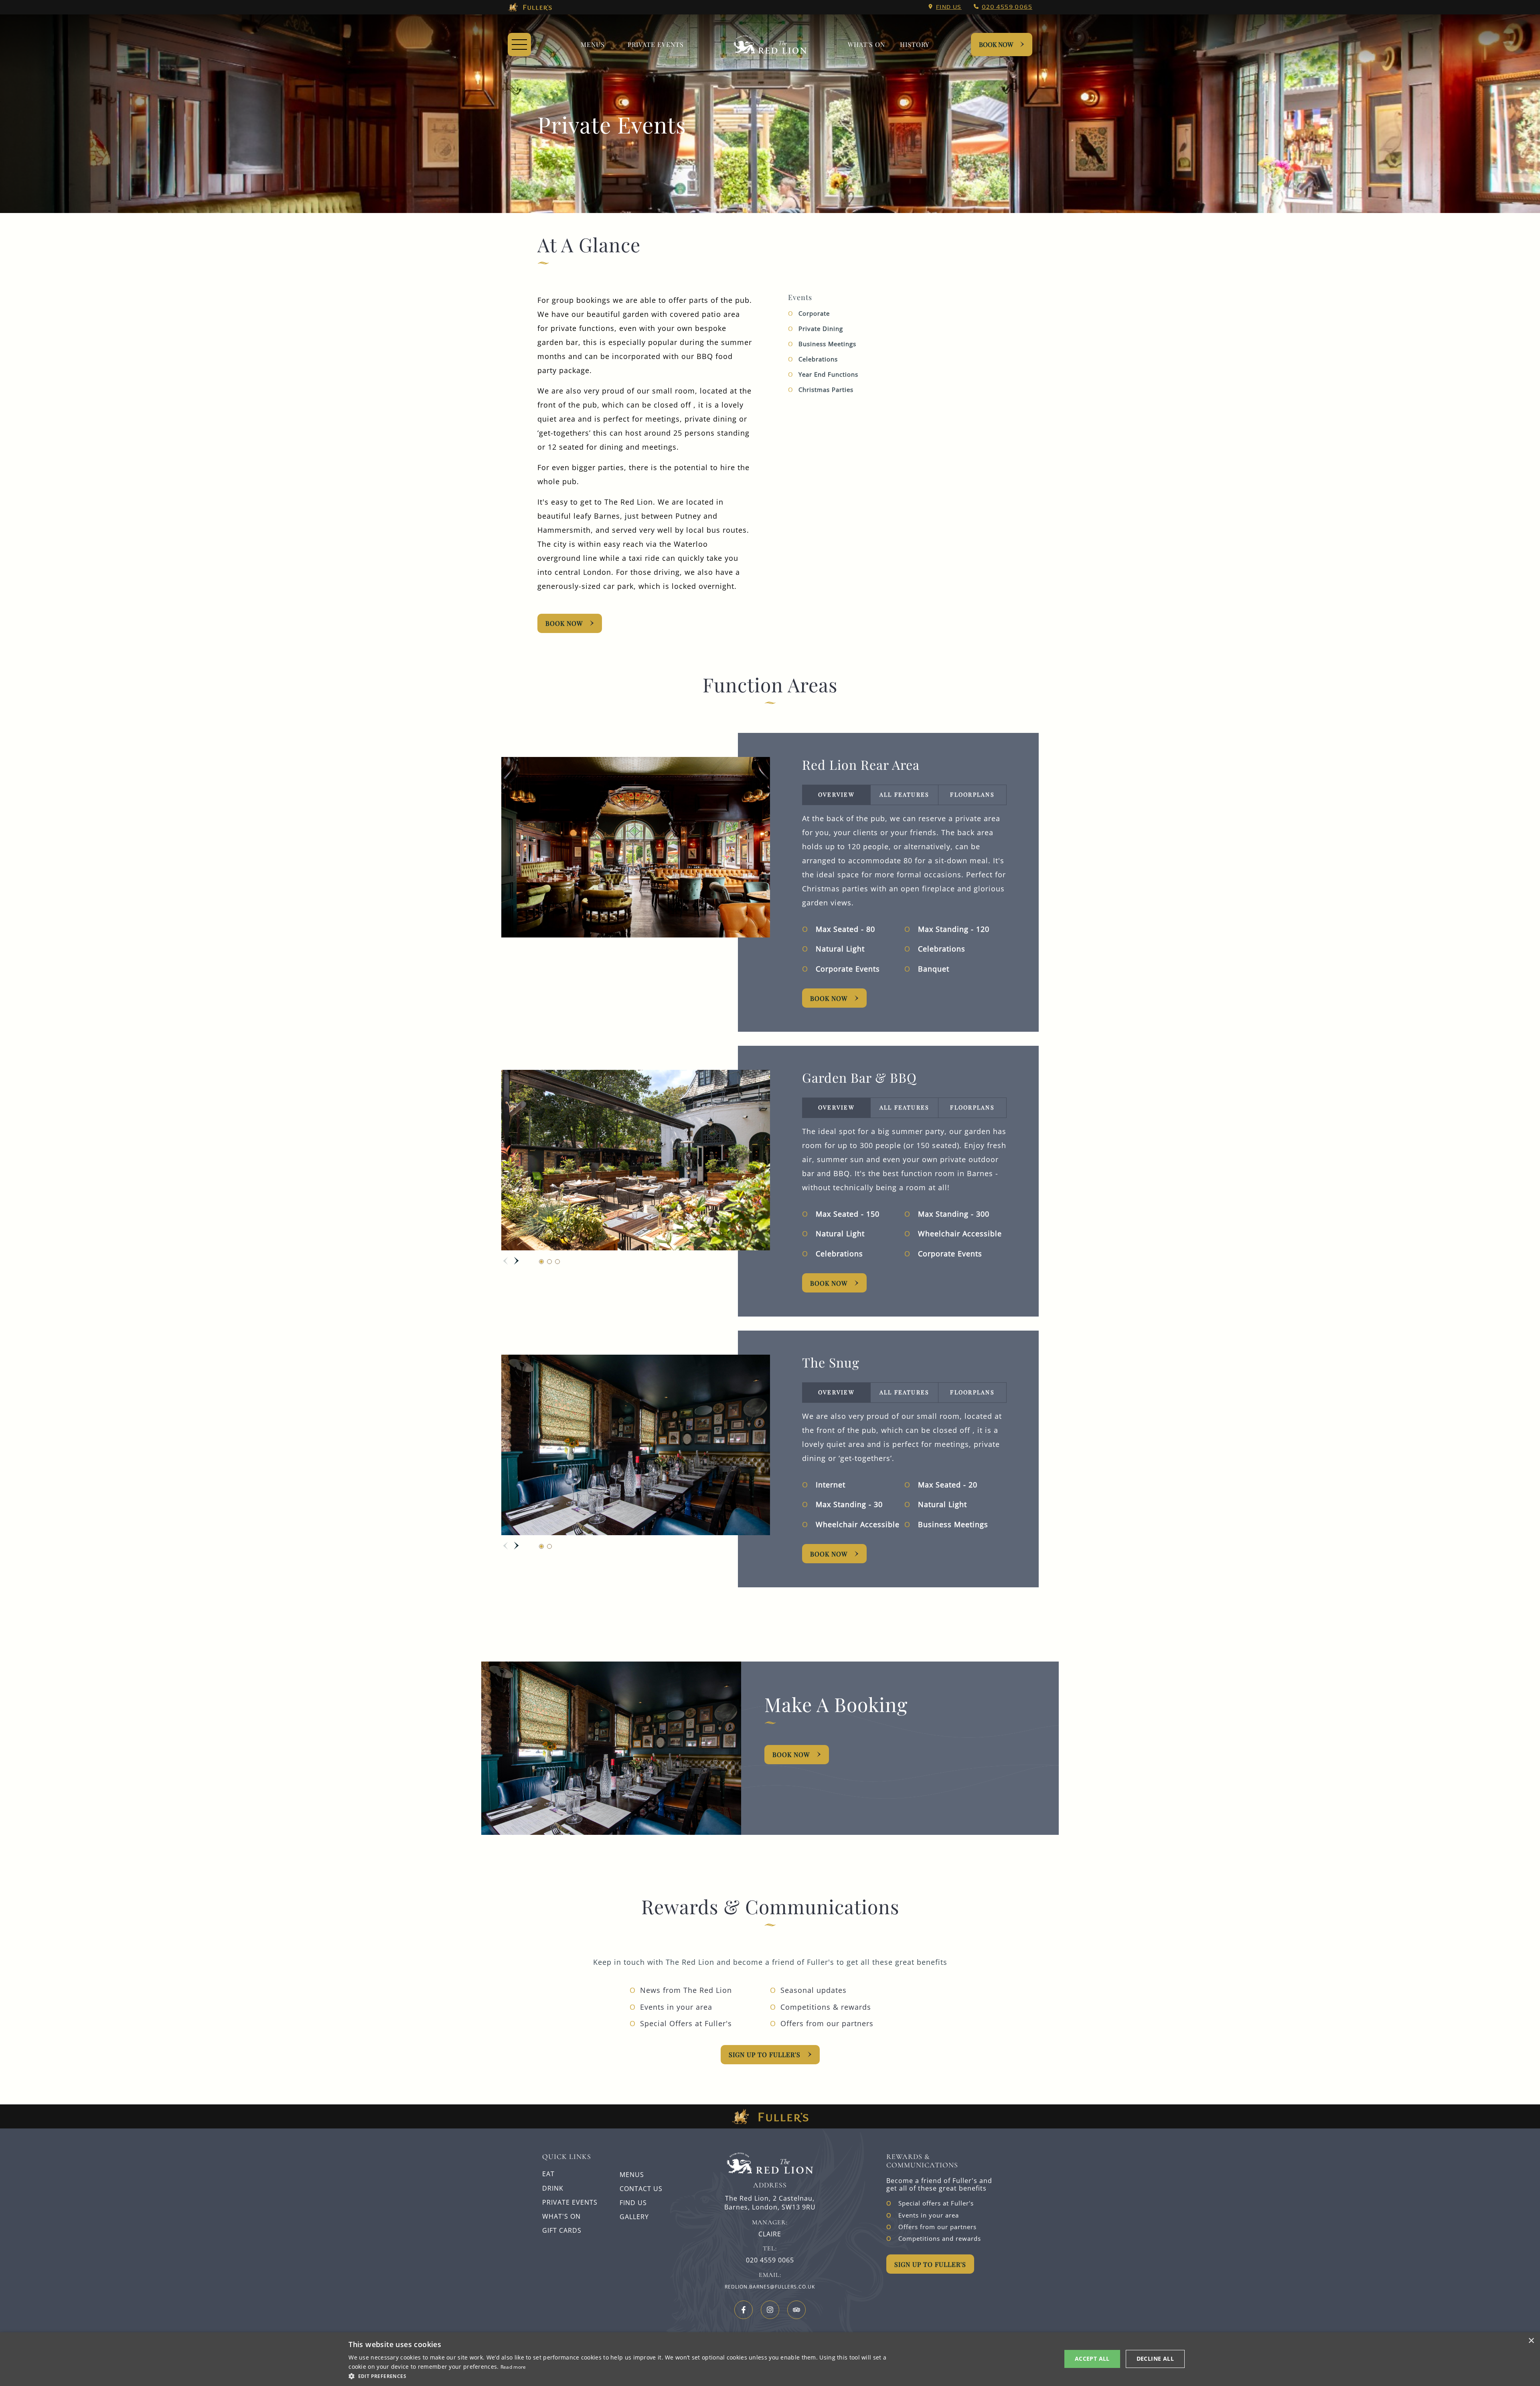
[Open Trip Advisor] (796, 2310)
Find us (949, 7)
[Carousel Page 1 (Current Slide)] (541, 1262)
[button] (621, 2376)
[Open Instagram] (770, 2310)
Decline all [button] (1155, 2359)
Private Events (656, 44)
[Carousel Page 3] (557, 1262)
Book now (829, 1554)
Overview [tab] (836, 794)
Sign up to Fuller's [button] (930, 2264)
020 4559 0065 (1007, 7)
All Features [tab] (905, 794)
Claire (770, 2234)
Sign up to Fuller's (765, 2054)
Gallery (634, 2217)
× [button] (1531, 2341)
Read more (513, 2367)
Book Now (996, 44)
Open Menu (519, 45)
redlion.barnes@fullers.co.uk (770, 2287)
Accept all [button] (1092, 2359)
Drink (553, 2188)
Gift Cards (562, 2230)
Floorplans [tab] (972, 794)
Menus (593, 44)
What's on (866, 44)
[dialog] (770, 2359)
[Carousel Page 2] (549, 1262)
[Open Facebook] (744, 2310)
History (915, 44)
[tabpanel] (904, 895)
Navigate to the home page (770, 45)
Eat (548, 2174)
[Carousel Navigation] (511, 1261)
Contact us (641, 2189)
